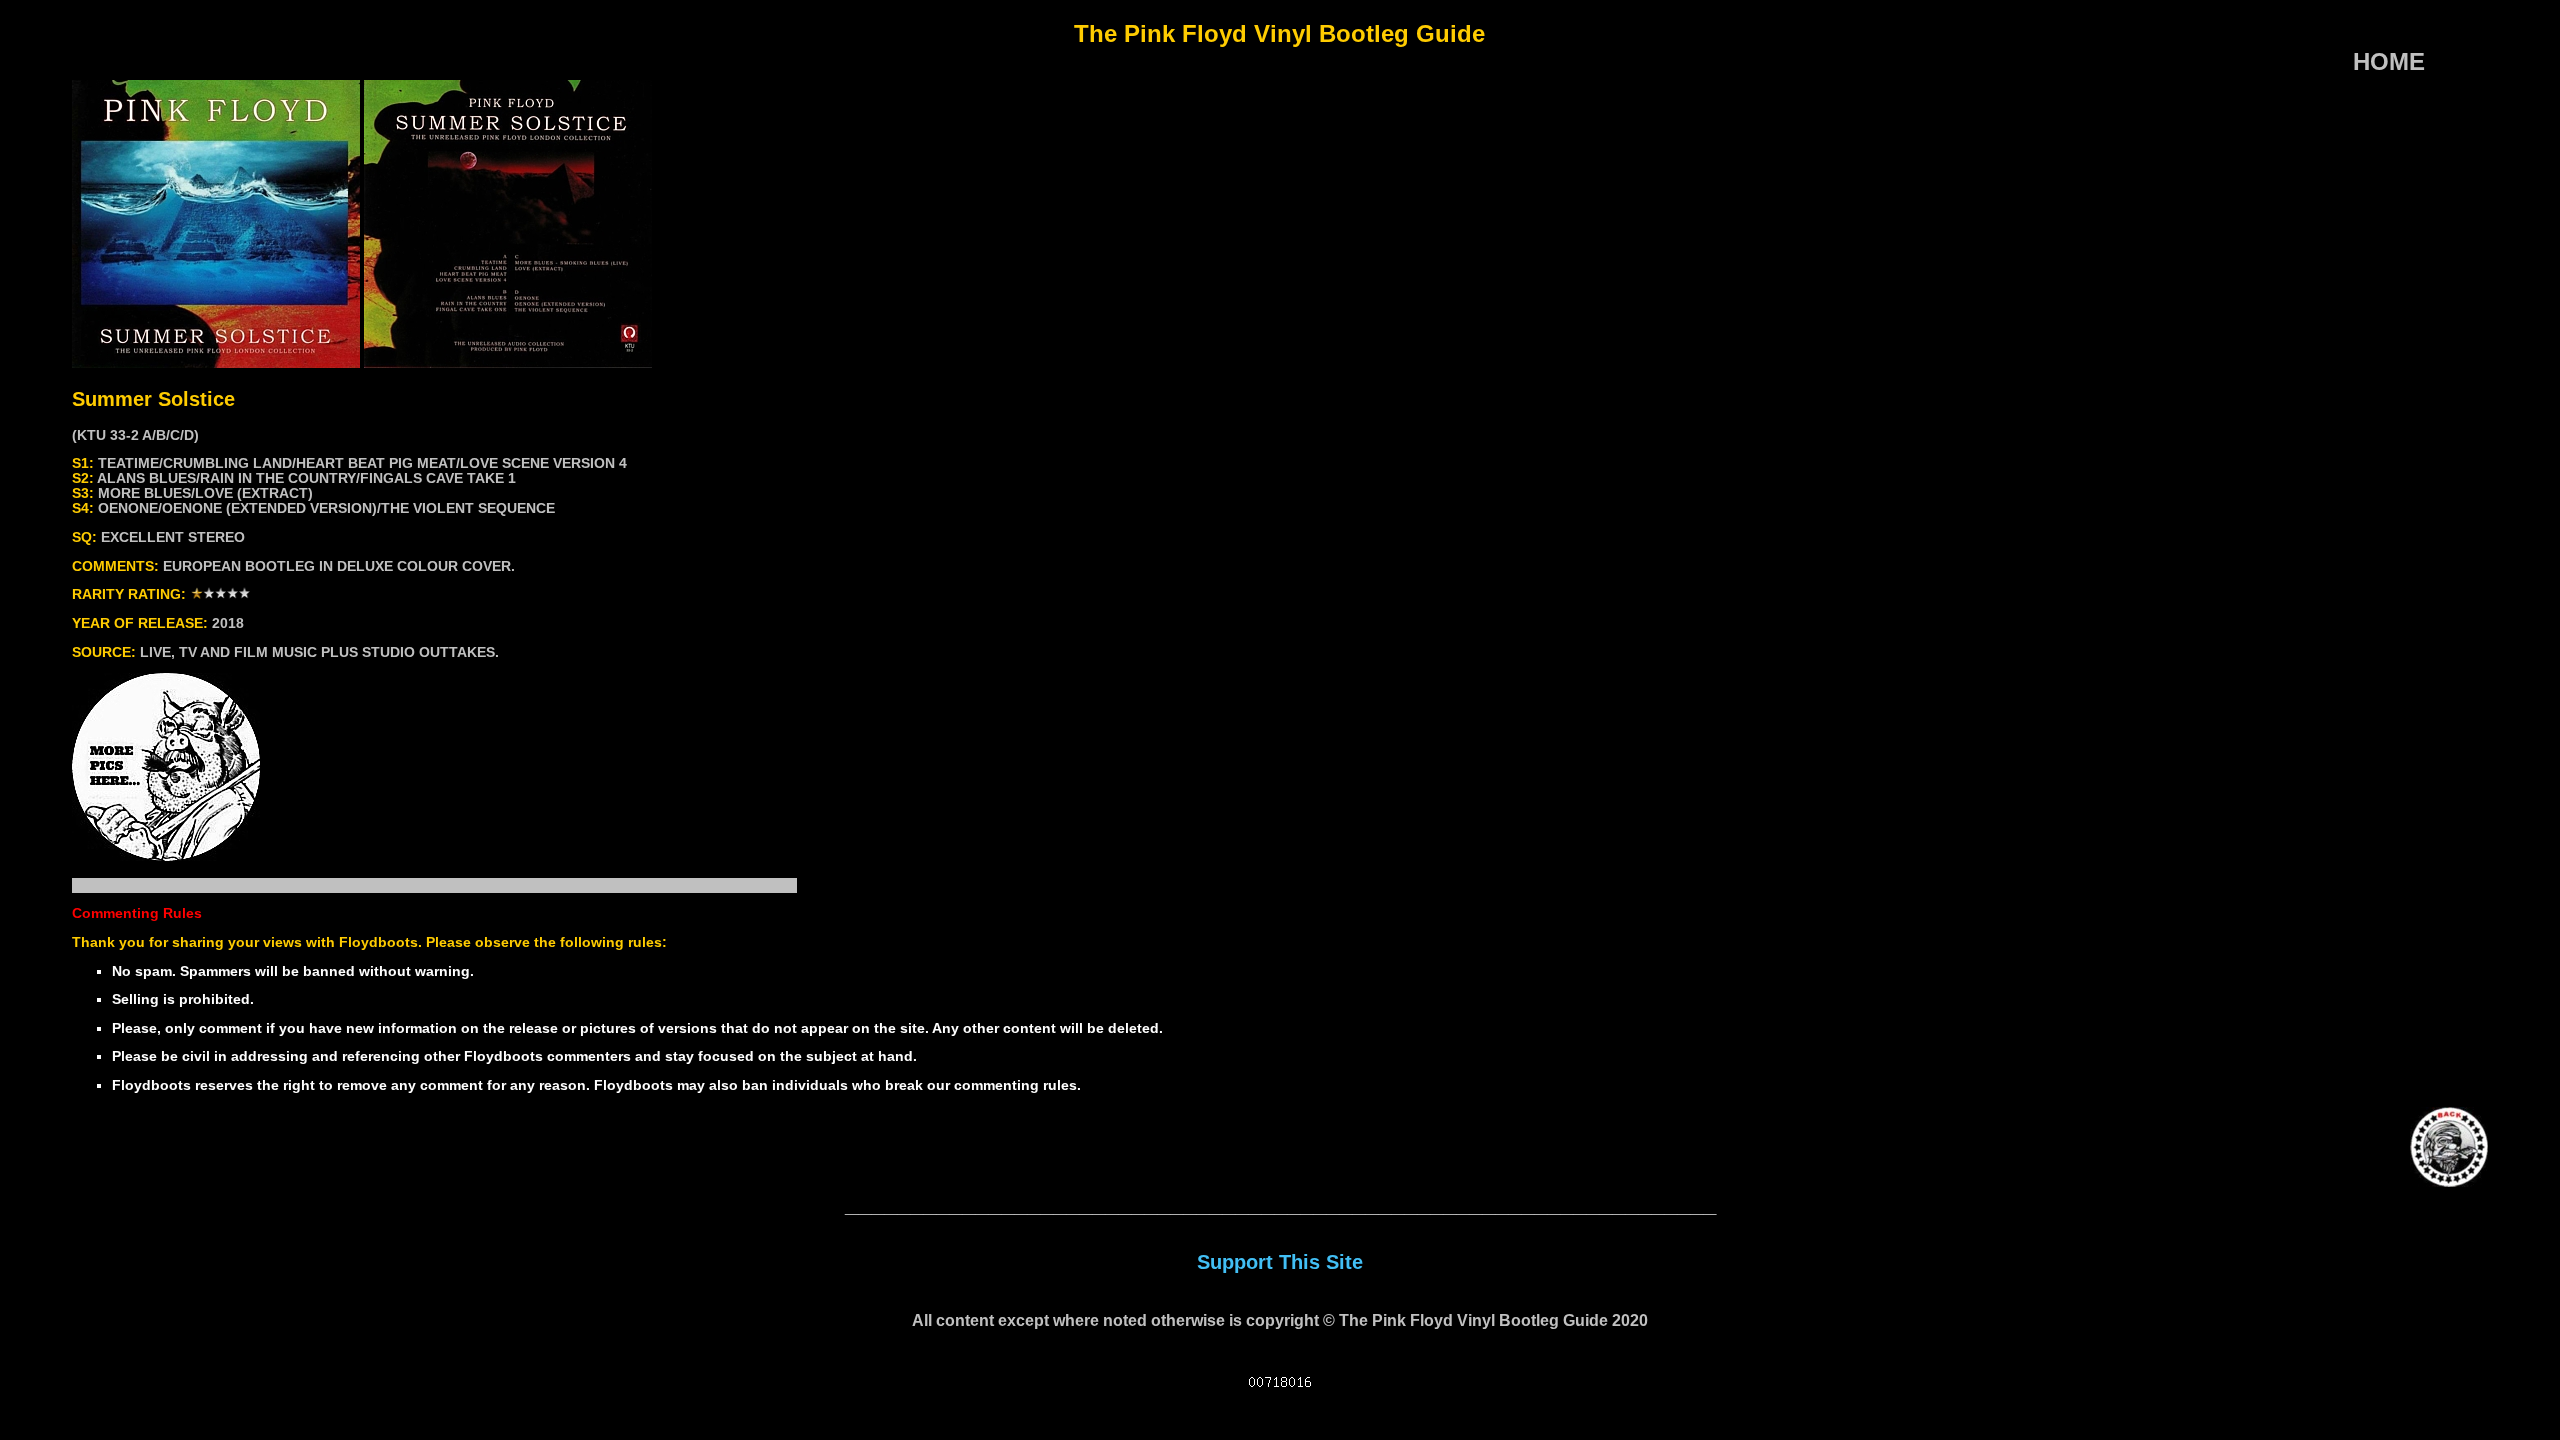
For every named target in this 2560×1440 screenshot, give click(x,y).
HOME (2389, 61)
